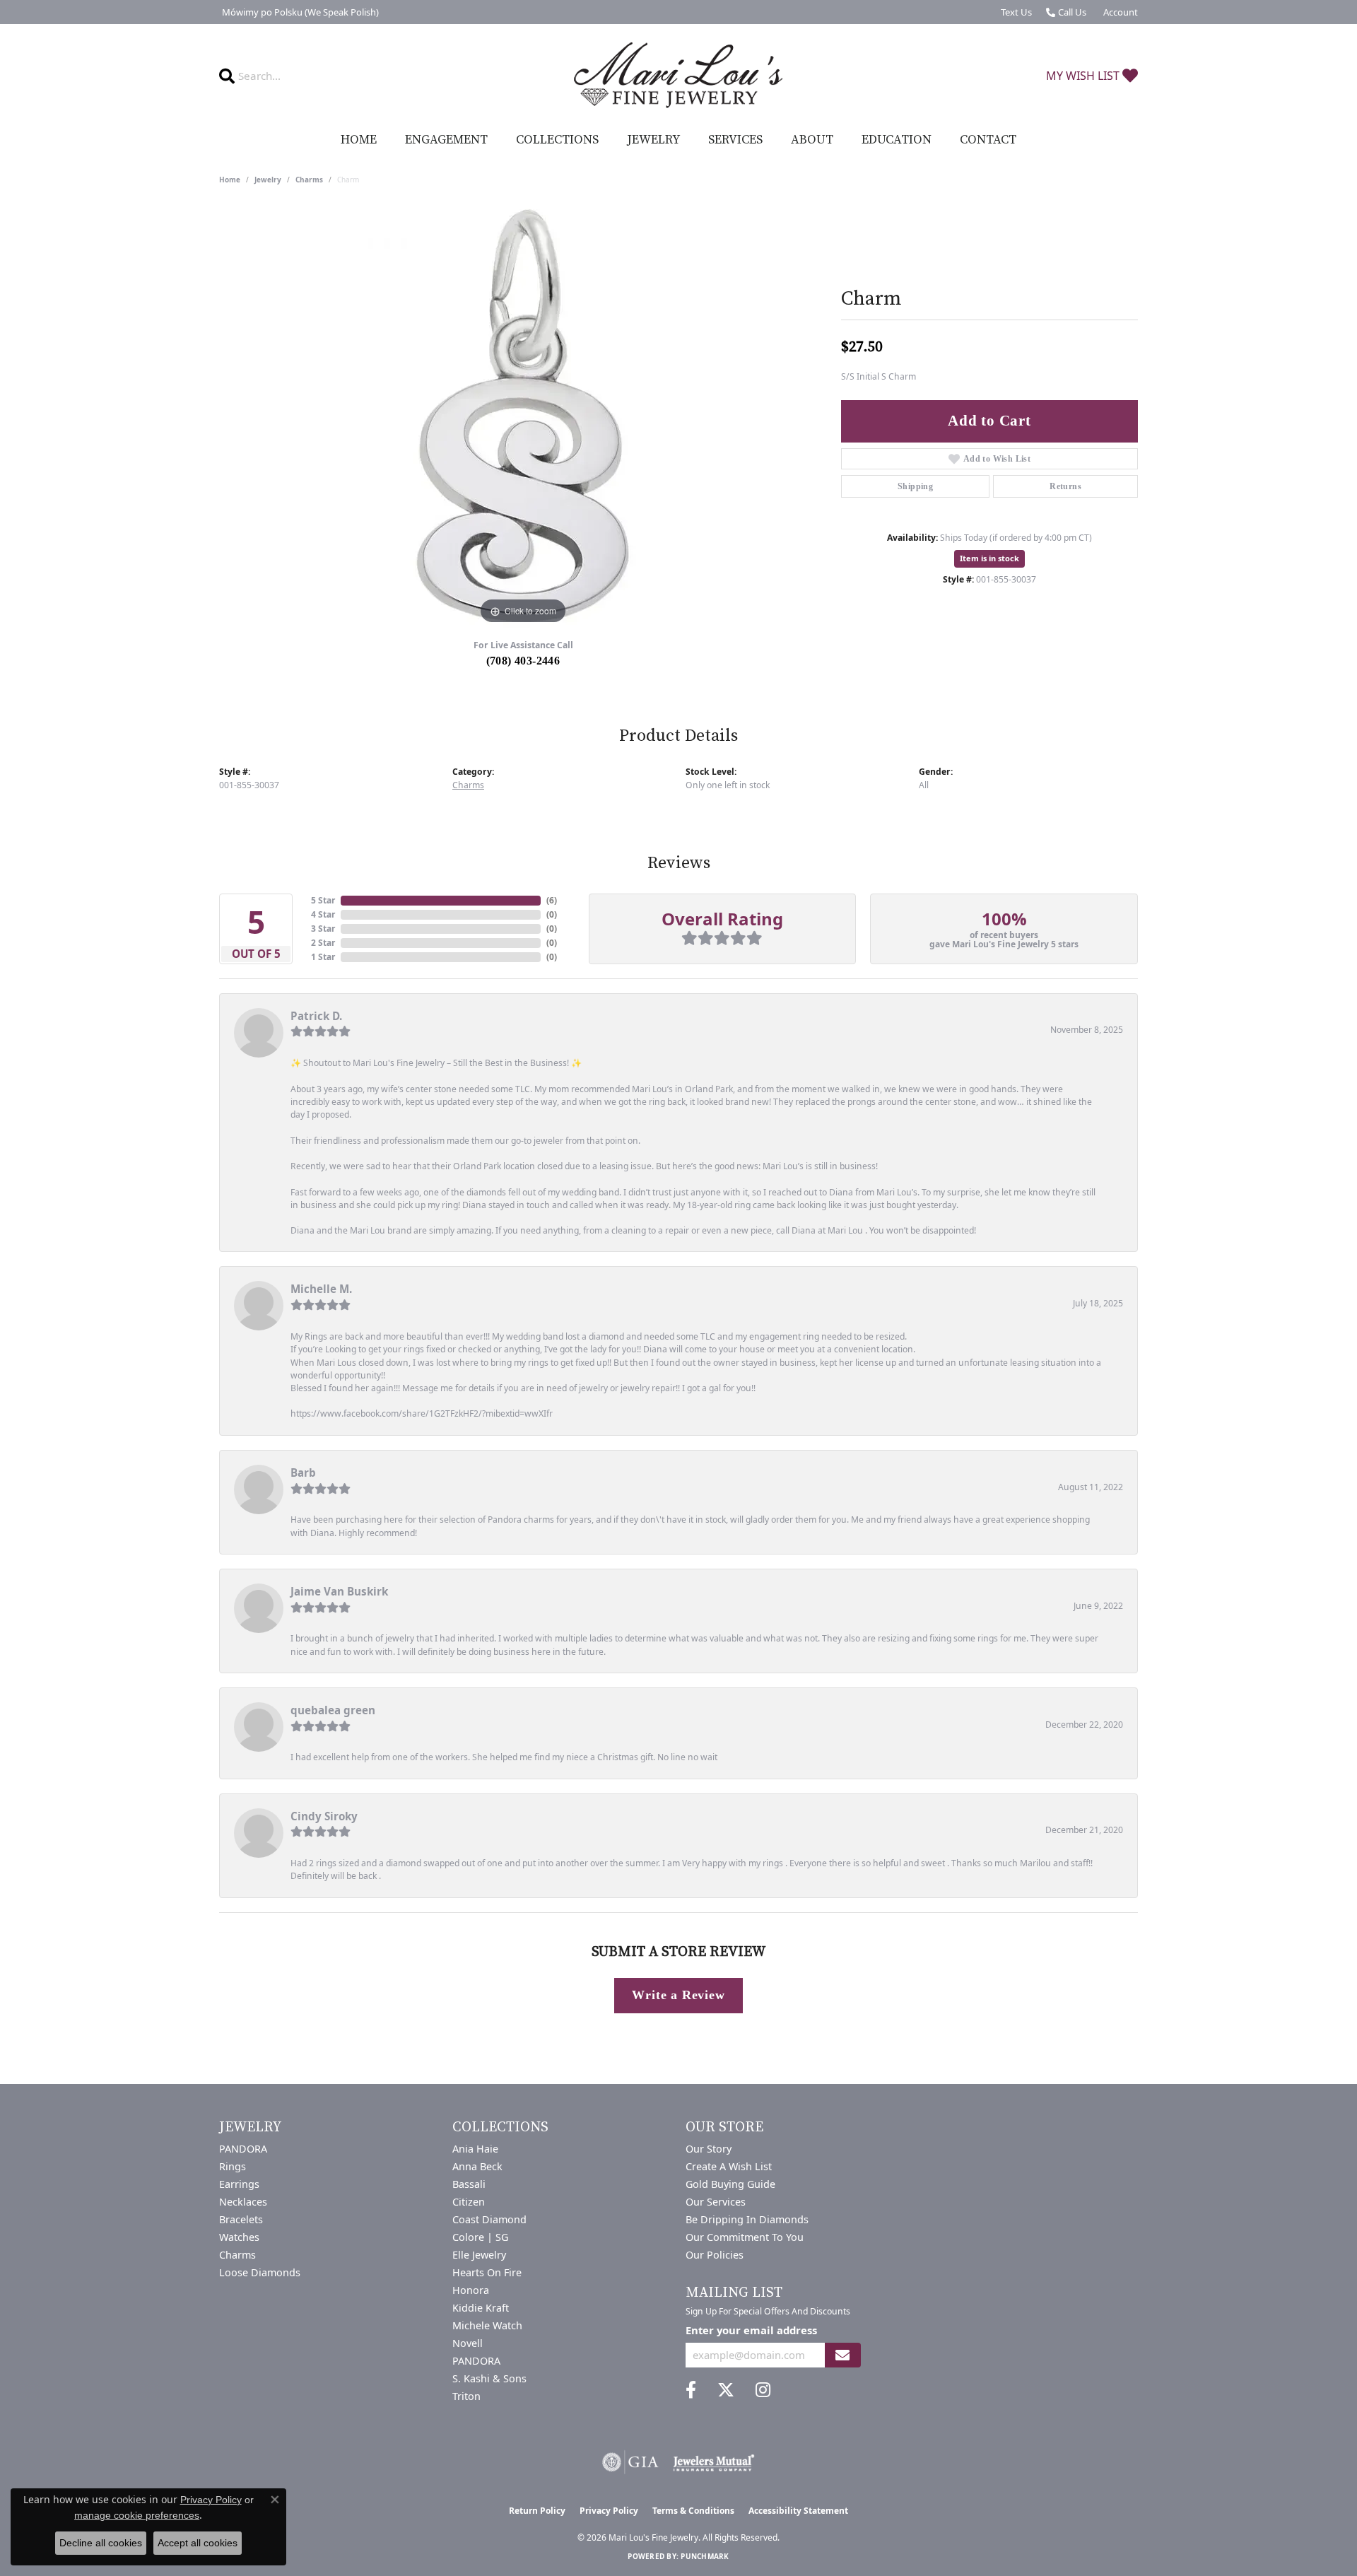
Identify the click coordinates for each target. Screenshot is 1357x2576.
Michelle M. (321, 1289)
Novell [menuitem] (468, 2343)
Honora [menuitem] (471, 2290)
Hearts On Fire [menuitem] (487, 2272)
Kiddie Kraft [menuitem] (481, 2308)
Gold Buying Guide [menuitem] (730, 2184)
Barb (303, 1473)
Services (735, 140)
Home (359, 140)
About (812, 140)
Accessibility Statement (798, 2511)
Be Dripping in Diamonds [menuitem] (747, 2219)
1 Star (323, 957)
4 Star (323, 914)
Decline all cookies (101, 2543)
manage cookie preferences (137, 2515)
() (552, 900)
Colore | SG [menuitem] (480, 2237)
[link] (299, 12)
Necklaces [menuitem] (243, 2202)
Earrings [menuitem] (239, 2184)
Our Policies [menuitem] (715, 2255)
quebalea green (333, 1710)
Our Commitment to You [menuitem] (745, 2237)
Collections (557, 140)
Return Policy (537, 2511)
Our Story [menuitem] (709, 2149)
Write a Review (678, 1995)
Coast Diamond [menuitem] (489, 2219)
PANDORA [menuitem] (243, 2149)
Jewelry (653, 140)
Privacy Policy (609, 2511)
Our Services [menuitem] (716, 2202)
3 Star (323, 929)
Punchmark (705, 2556)
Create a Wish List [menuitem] (729, 2166)
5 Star (323, 900)
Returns (1065, 486)
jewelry (268, 180)
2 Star (323, 943)
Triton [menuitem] (466, 2396)
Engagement (446, 140)
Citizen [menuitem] (469, 2202)
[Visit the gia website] (630, 2462)
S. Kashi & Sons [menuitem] (489, 2378)
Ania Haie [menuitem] (475, 2149)
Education (897, 140)
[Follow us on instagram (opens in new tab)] (763, 2390)
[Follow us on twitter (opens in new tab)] (726, 2390)
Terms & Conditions (693, 2511)
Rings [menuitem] (233, 2166)
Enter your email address (751, 2330)
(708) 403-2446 (523, 661)
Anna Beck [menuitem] (477, 2166)
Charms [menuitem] (237, 2255)
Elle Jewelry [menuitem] (479, 2255)
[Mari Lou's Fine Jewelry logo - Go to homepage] (678, 76)
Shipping (915, 486)
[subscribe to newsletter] (842, 2355)
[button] (1119, 12)
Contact (988, 140)
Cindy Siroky (324, 1816)
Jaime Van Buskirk (339, 1591)
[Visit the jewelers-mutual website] (713, 2462)
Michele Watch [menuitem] (487, 2325)
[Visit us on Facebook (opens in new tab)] (691, 2390)
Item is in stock (989, 558)
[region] (523, 416)
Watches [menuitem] (239, 2237)
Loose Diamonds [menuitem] (260, 2272)
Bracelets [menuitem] (241, 2219)
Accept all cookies (198, 2543)
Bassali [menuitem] (469, 2184)
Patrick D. (316, 1016)
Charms (309, 180)
